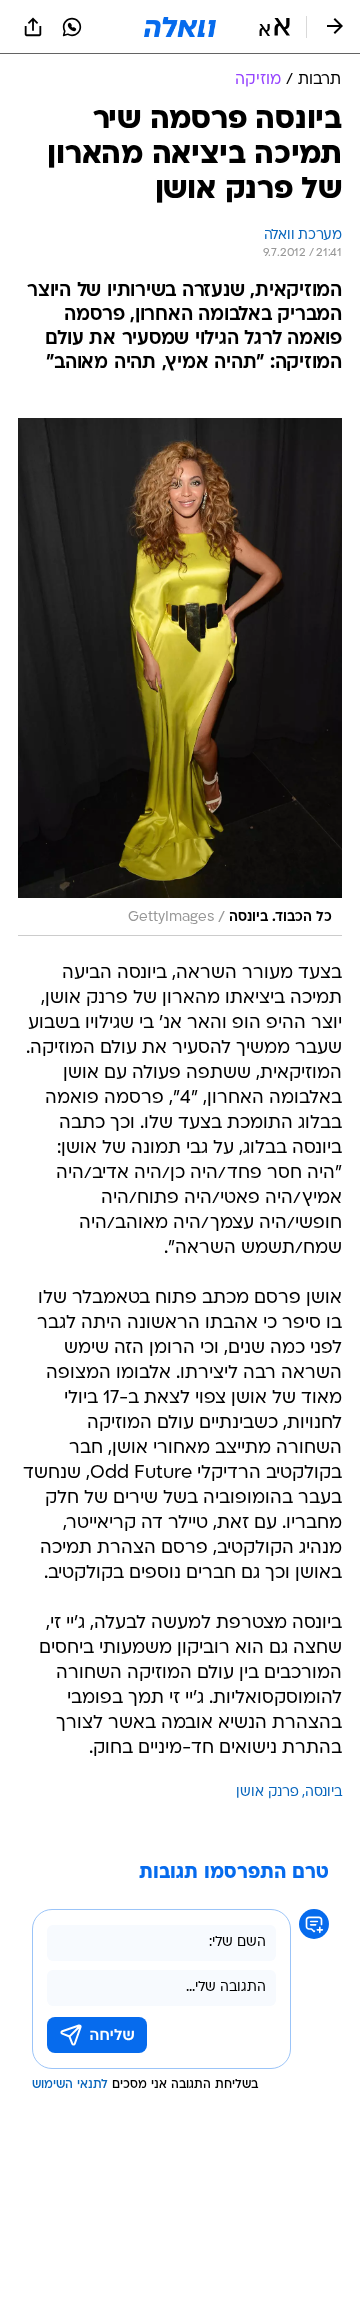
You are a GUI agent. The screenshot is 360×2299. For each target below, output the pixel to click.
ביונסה (323, 1792)
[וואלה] (180, 27)
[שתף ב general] (33, 27)
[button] (274, 27)
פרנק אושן (267, 1792)
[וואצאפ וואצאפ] (72, 27)
